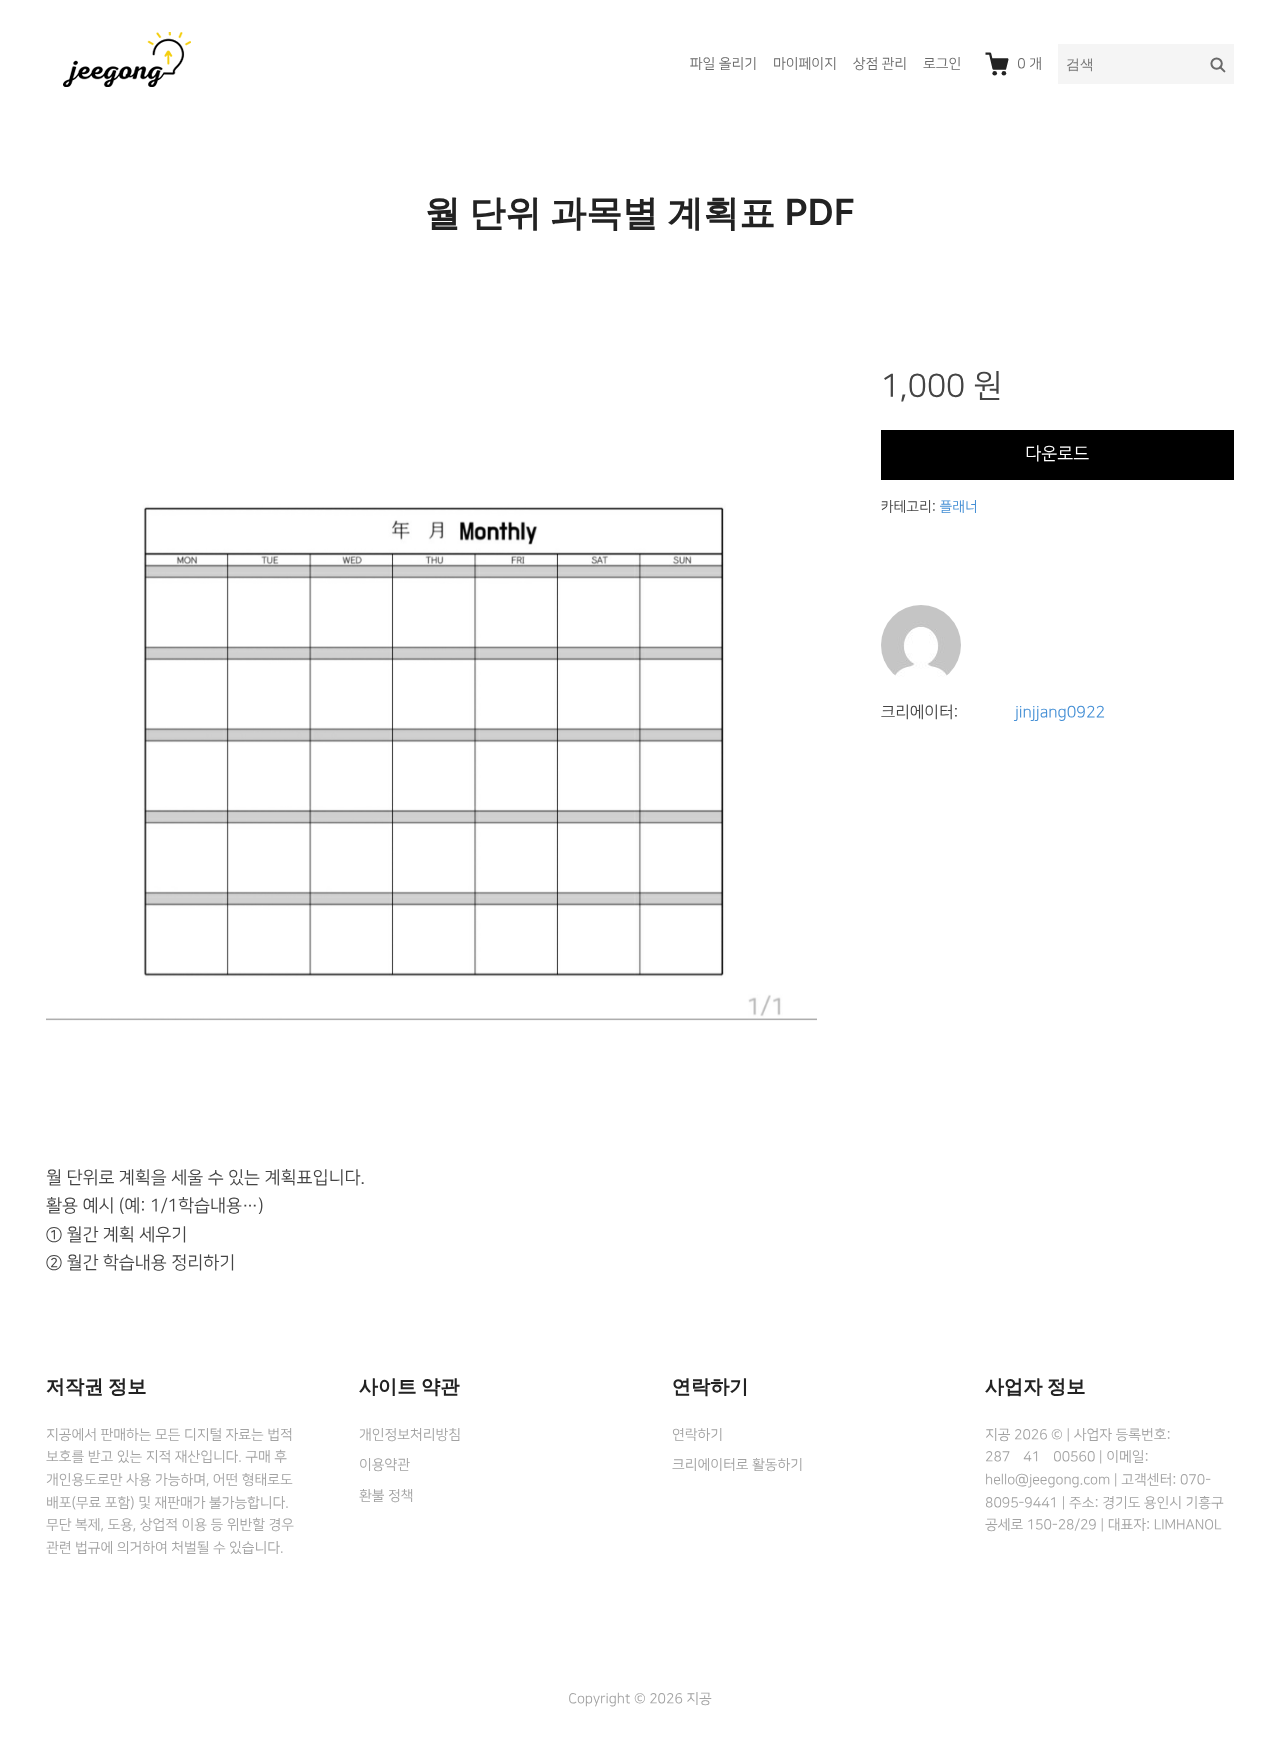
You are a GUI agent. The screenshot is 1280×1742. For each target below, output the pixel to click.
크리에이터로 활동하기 (737, 1465)
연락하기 (697, 1435)
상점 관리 (880, 64)
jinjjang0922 (1060, 713)
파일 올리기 (723, 64)
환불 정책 (386, 1496)
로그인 (942, 64)
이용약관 (384, 1465)
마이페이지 (805, 64)
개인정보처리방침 (410, 1435)
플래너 (958, 507)
